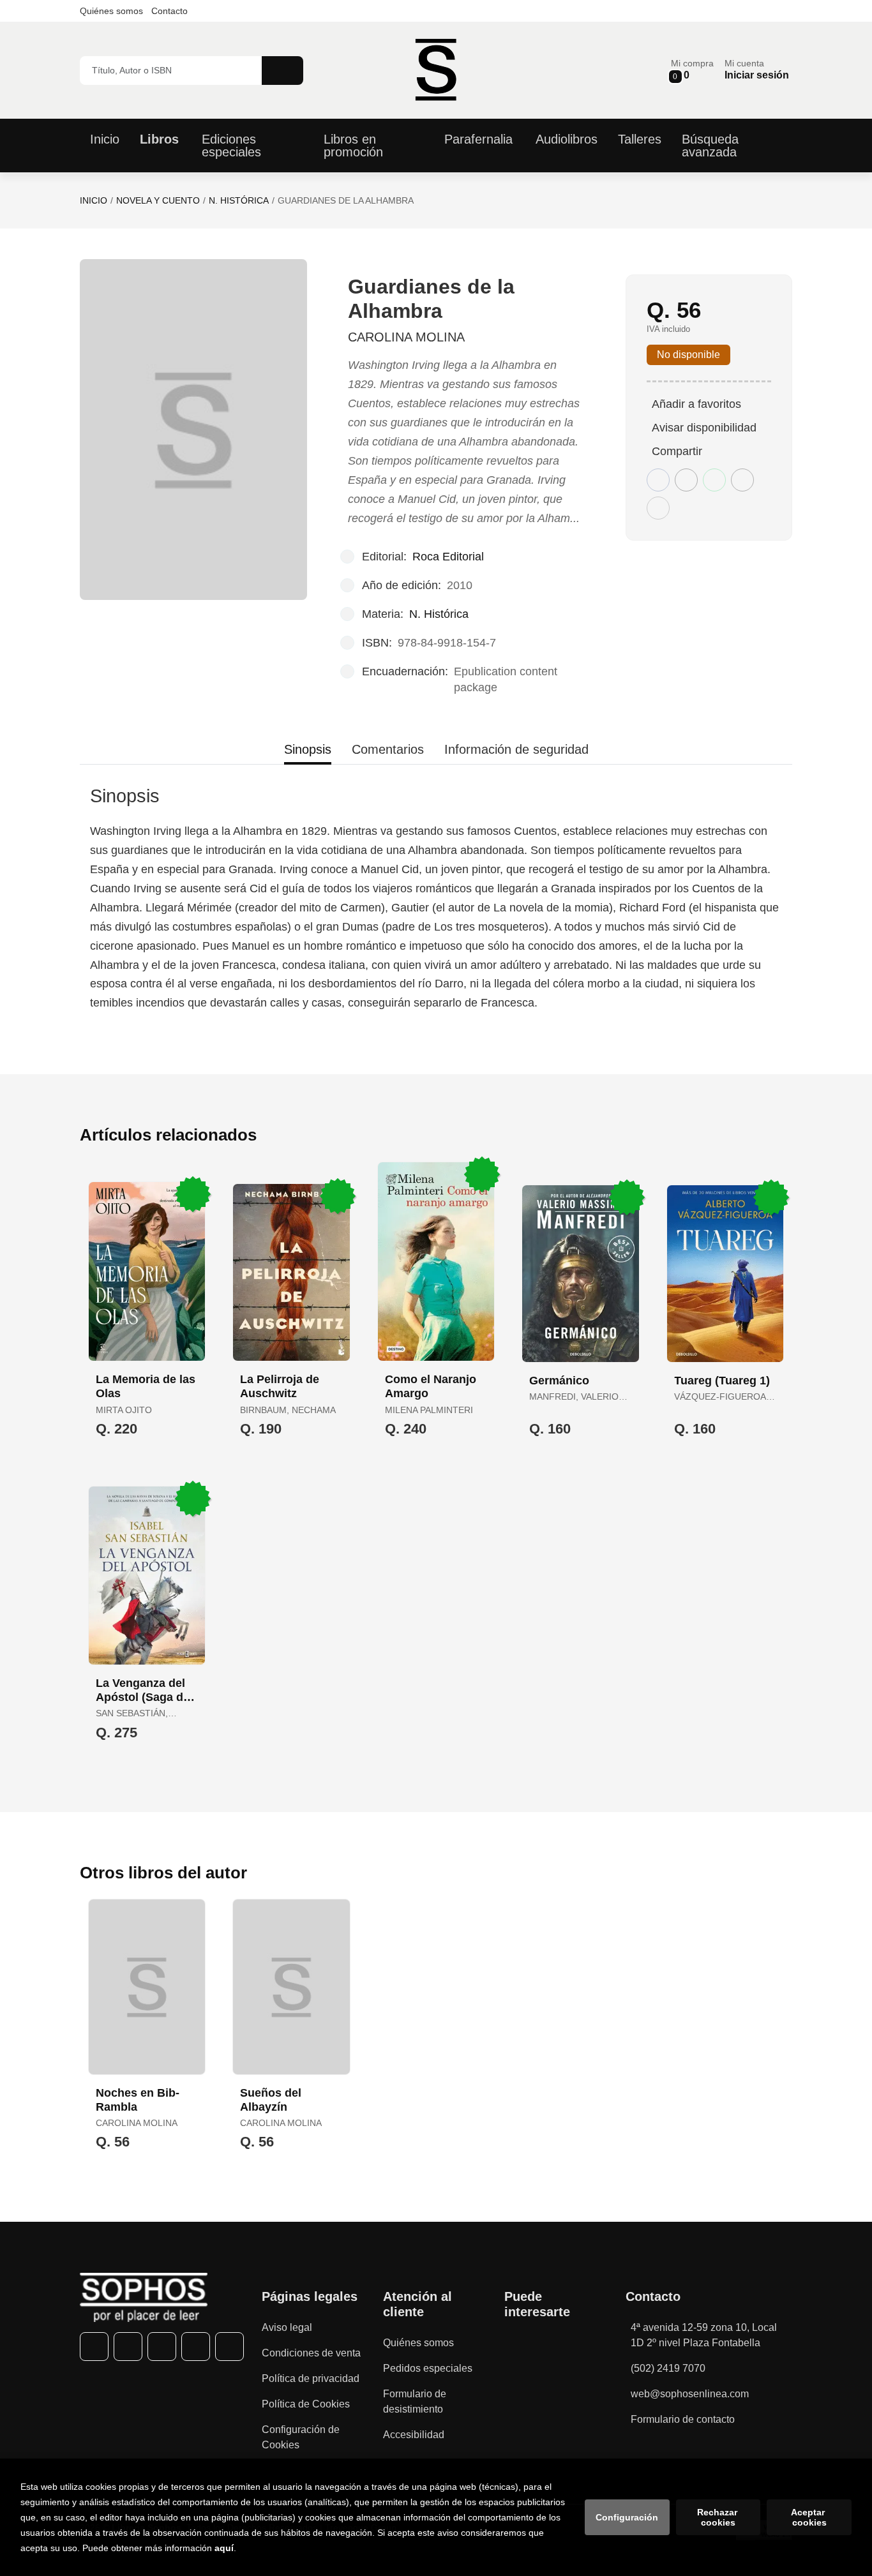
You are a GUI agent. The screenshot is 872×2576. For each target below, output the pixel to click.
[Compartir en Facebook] (658, 480)
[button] (692, 70)
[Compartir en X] (686, 480)
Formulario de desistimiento (415, 2401)
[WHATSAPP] (196, 2347)
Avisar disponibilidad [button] (704, 428)
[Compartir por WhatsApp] (714, 480)
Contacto (169, 11)
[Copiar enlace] (658, 508)
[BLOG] (229, 2347)
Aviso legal (287, 2327)
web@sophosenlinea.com (690, 2394)
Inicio (94, 200)
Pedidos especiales (428, 2368)
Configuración (627, 2517)
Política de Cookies (306, 2404)
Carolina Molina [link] (406, 337)
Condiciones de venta (311, 2353)
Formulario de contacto (683, 2419)
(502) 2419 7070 (668, 2368)
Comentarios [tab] (388, 749)
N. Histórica (239, 200)
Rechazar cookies (718, 2517)
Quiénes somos (111, 11)
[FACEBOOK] (94, 2347)
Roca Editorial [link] (448, 557)
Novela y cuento (158, 200)
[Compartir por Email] (742, 480)
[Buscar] (282, 71)
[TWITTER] (128, 2347)
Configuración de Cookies (301, 2437)
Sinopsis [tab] (308, 749)
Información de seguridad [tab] (516, 749)
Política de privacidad (311, 2378)
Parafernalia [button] (478, 139)
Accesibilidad (414, 2435)
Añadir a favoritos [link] (696, 404)
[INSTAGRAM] (162, 2347)
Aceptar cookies (809, 2517)
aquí (224, 2548)
